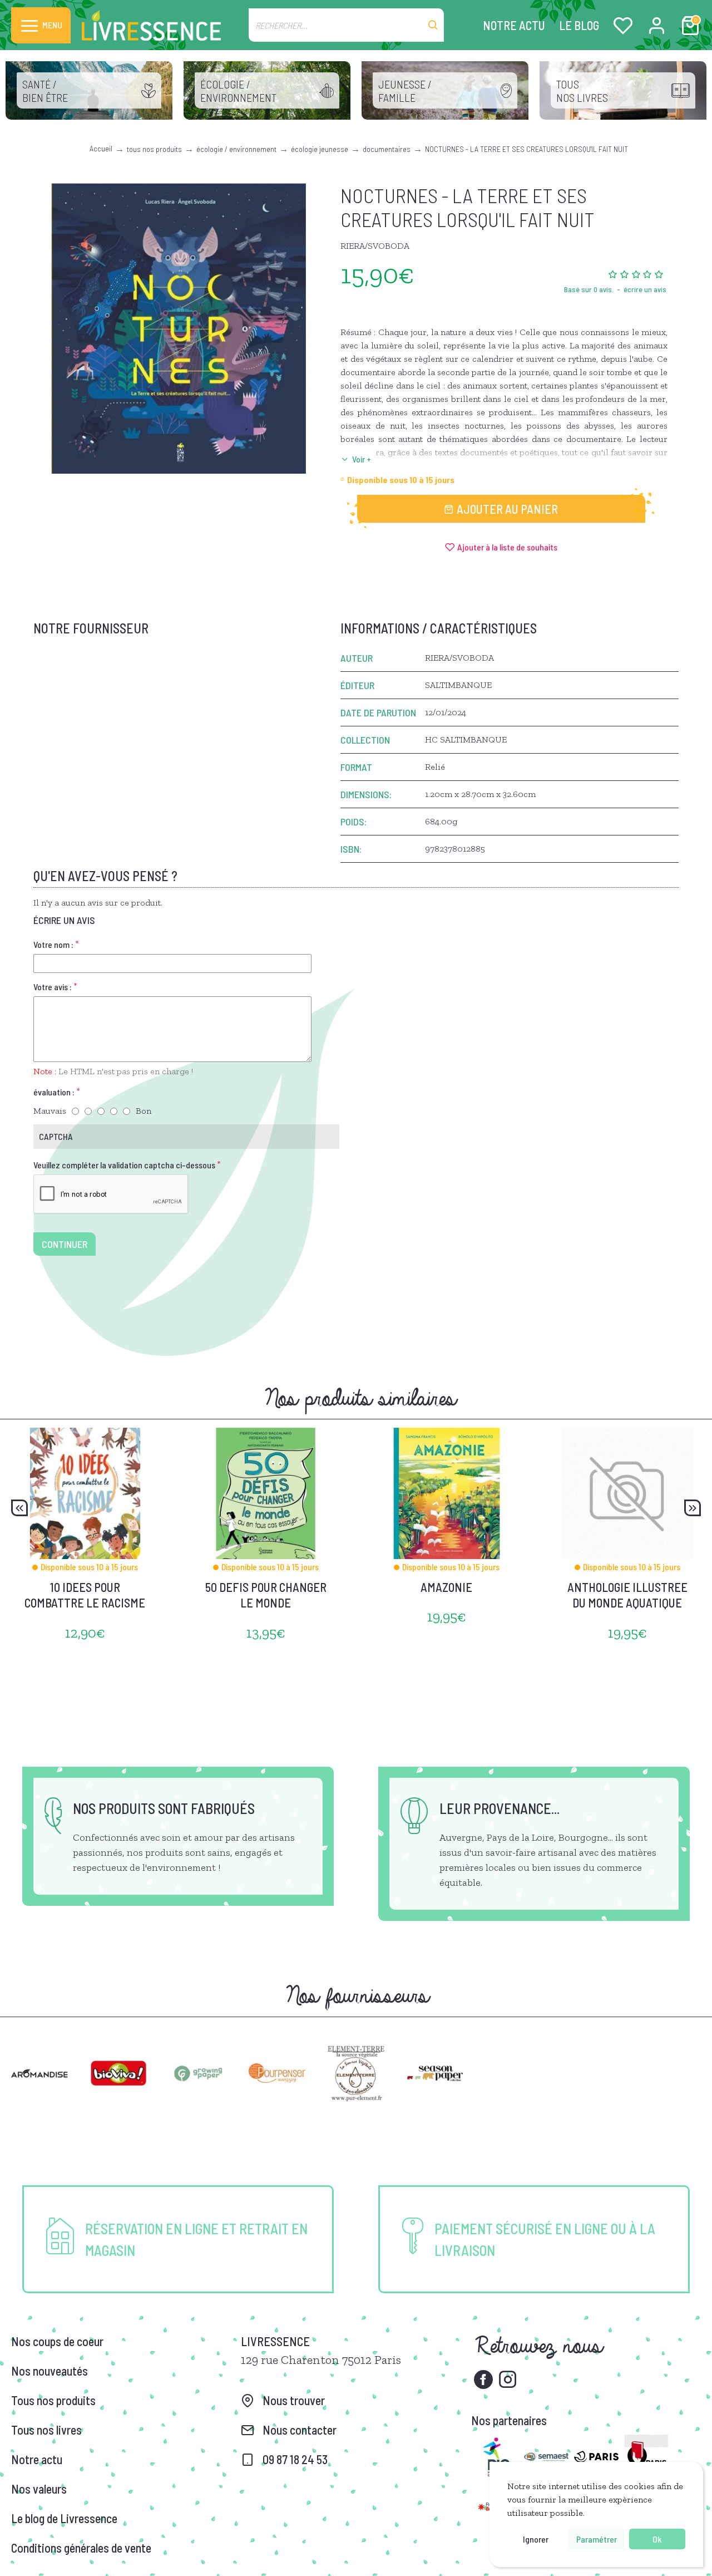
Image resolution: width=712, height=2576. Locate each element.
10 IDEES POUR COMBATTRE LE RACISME (85, 1595)
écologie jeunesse (320, 149)
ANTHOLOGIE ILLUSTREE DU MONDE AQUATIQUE (627, 1595)
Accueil (101, 148)
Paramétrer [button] (597, 2539)
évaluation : (54, 1092)
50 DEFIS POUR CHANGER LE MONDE (266, 1595)
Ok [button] (657, 2539)
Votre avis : (53, 987)
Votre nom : (53, 944)
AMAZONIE (446, 1587)
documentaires (387, 149)
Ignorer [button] (536, 2539)
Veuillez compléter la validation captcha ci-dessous (124, 1165)
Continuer (65, 1244)
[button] (19, 1508)
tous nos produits (154, 149)
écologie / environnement (236, 149)
